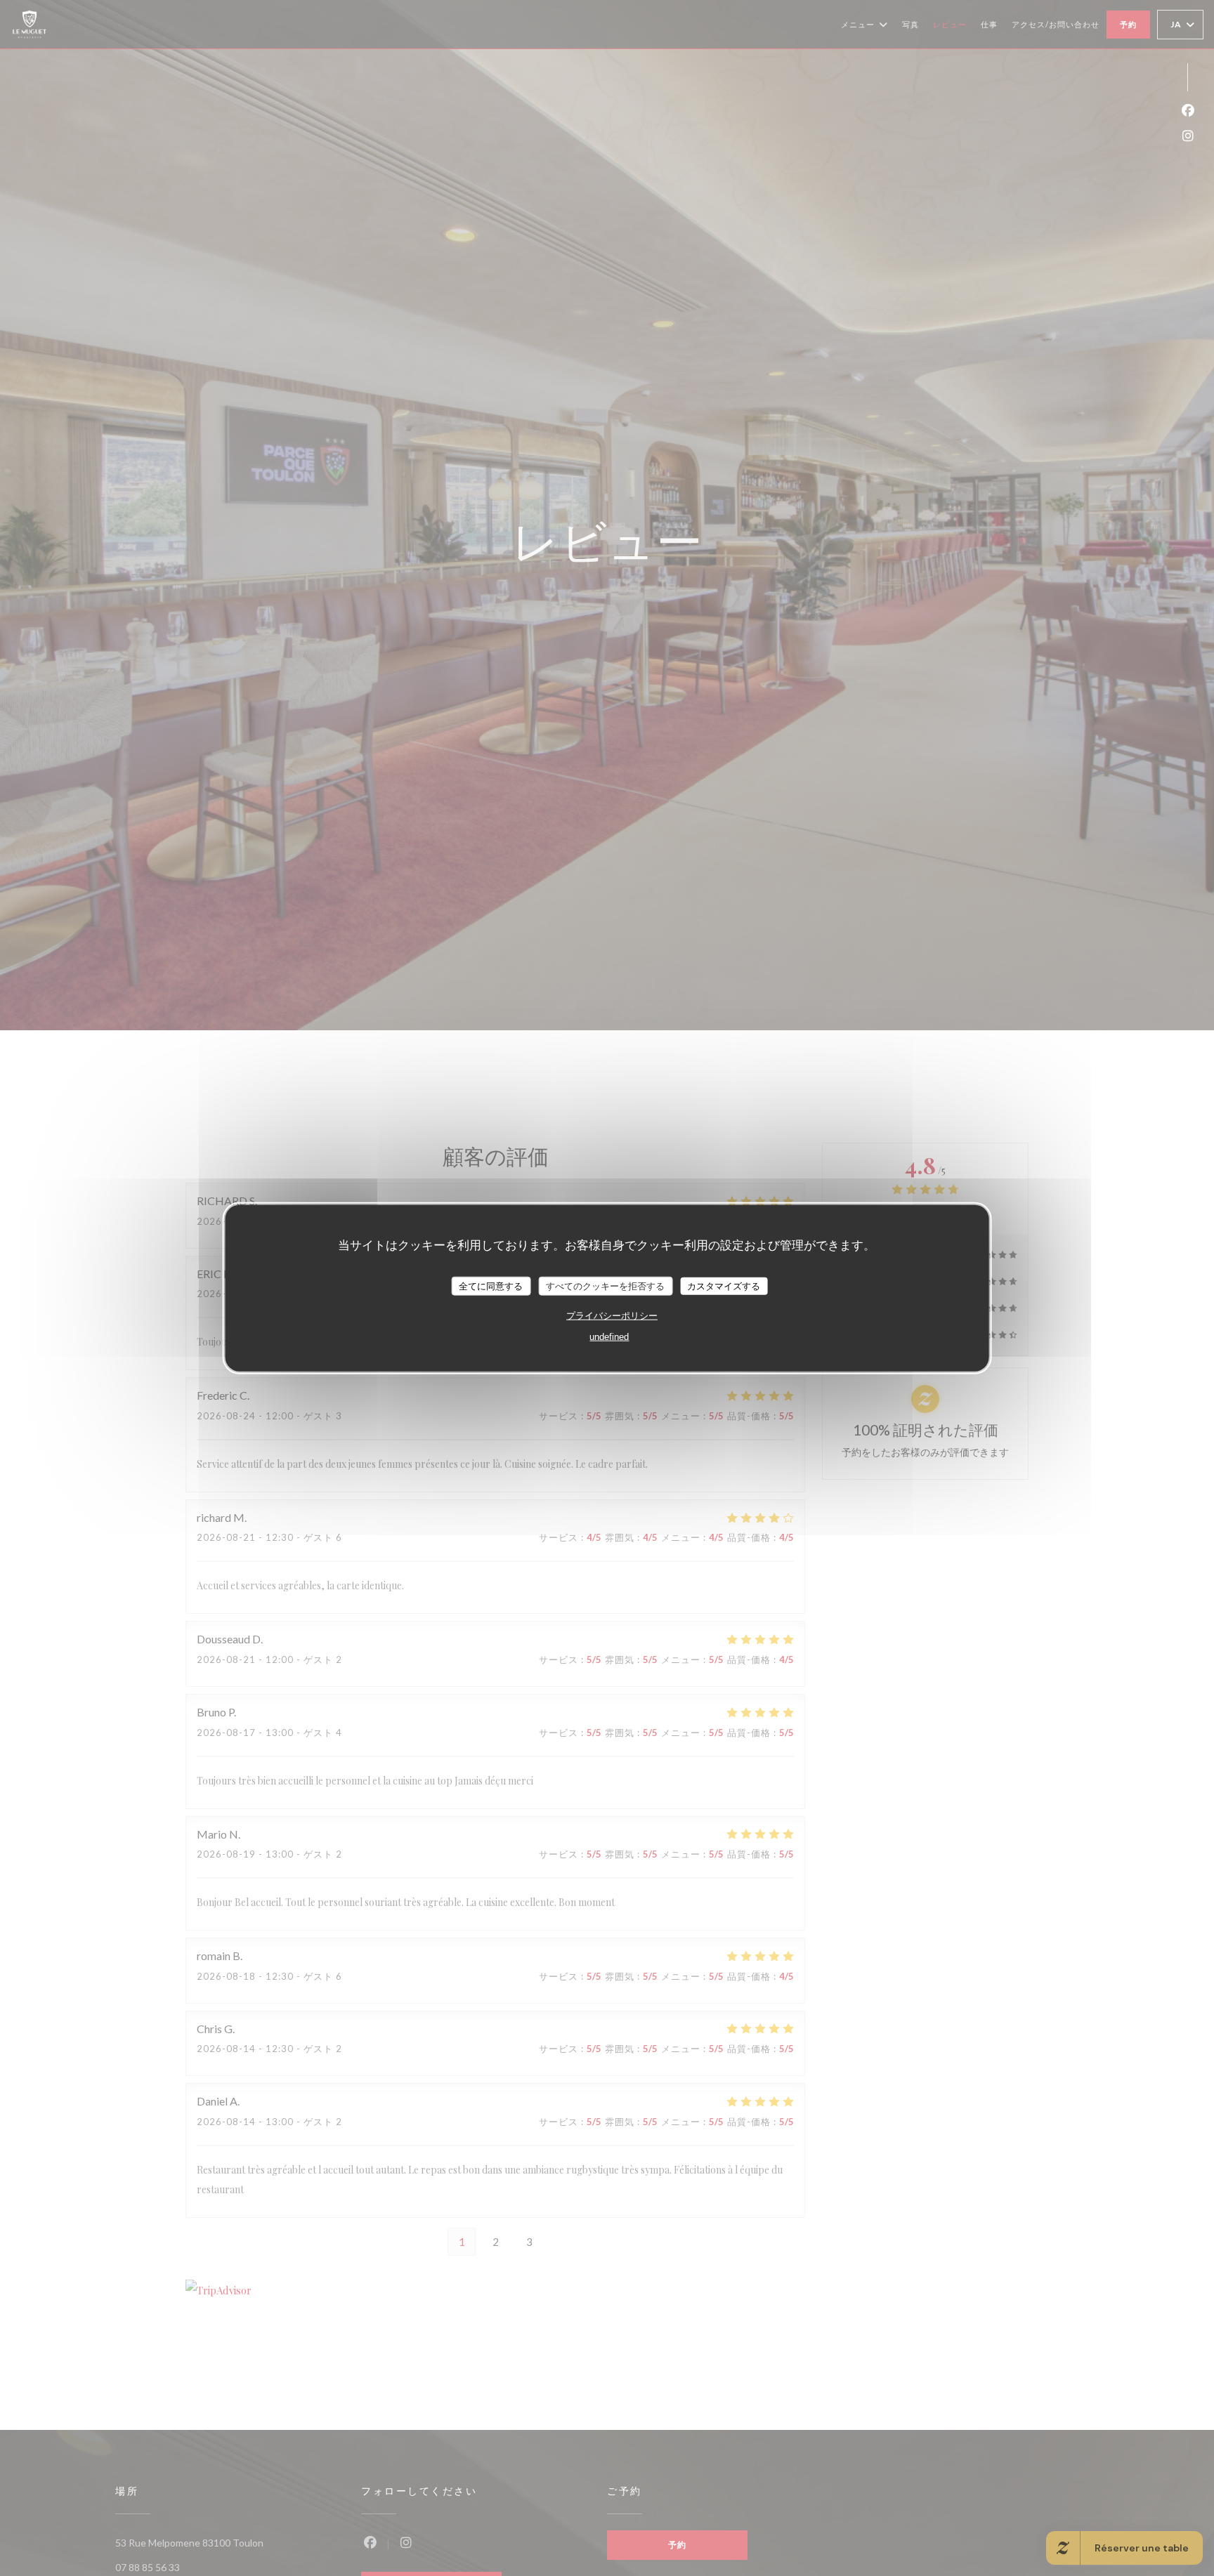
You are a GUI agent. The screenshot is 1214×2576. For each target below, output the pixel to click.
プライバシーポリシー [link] (612, 1316)
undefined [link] (609, 1337)
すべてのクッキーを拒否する (605, 1286)
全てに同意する (491, 1286)
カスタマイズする (724, 1286)
